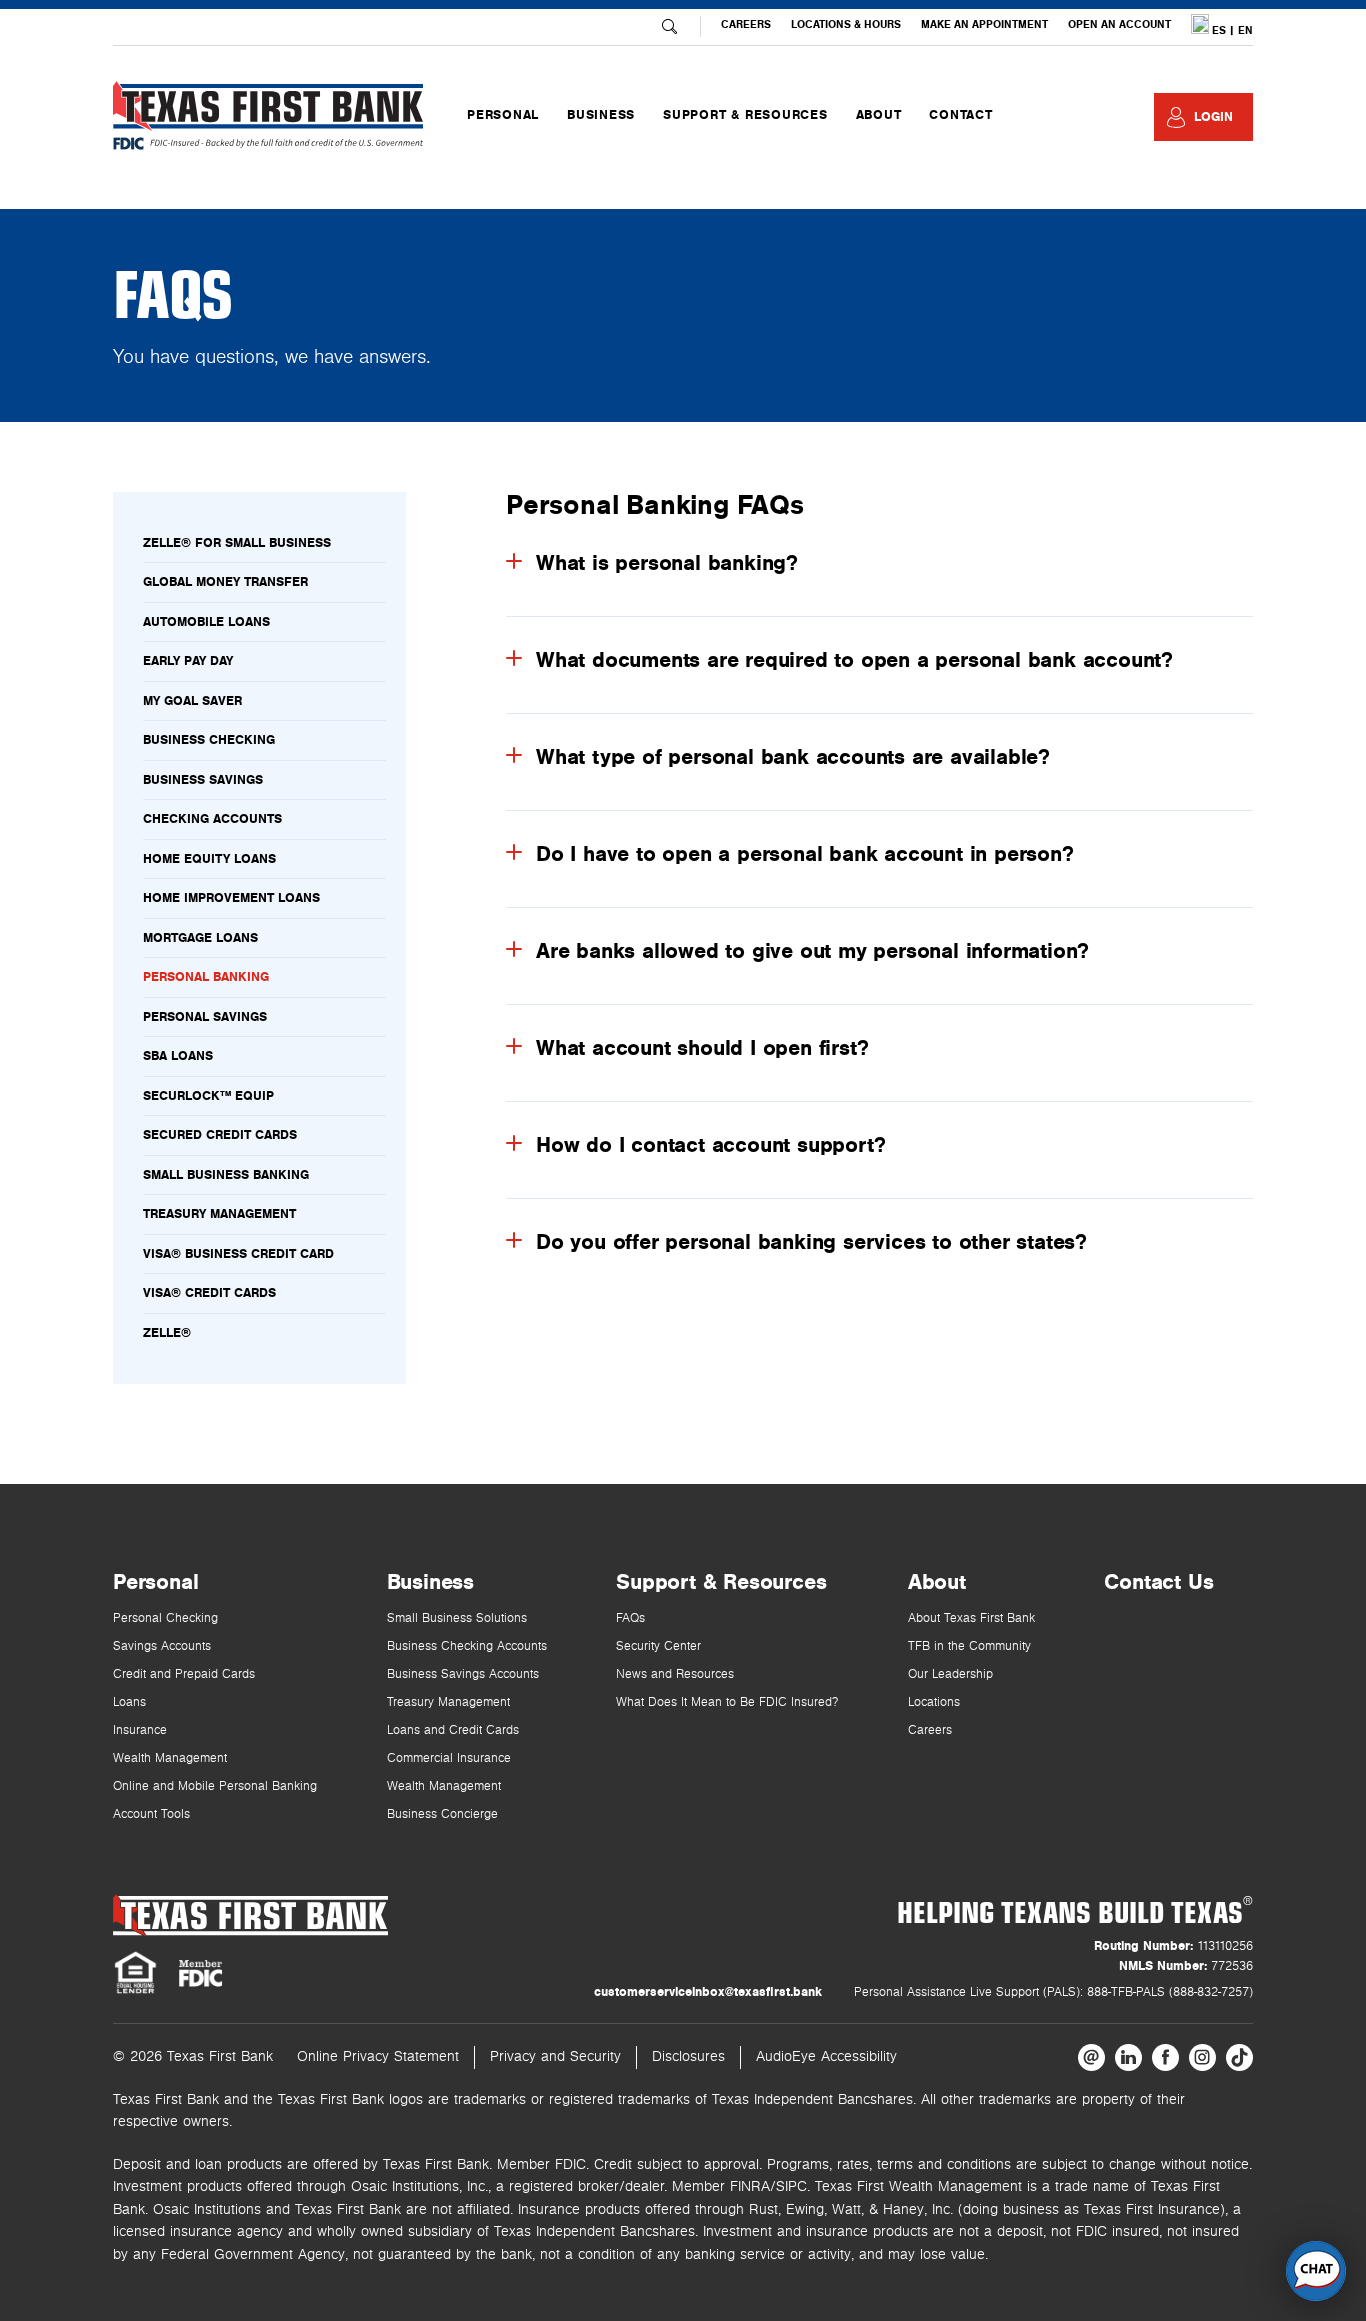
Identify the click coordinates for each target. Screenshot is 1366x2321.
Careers (746, 24)
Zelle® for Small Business (237, 543)
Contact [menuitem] (960, 115)
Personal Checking (165, 1618)
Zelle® (167, 1333)
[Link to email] (1091, 2057)
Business (430, 1582)
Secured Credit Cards (220, 1135)
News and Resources (675, 1674)
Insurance (140, 1730)
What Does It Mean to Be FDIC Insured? (727, 1702)
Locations (934, 1702)
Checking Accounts (212, 819)
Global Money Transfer (225, 582)
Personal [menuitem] (503, 115)
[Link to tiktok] (1239, 2057)
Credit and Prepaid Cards (184, 1674)
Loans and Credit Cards (453, 1730)
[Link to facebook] (1165, 2057)
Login (1213, 117)
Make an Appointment (984, 24)
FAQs (630, 1618)
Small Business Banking (226, 1175)
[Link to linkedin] (1128, 2057)
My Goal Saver (192, 701)
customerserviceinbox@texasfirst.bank (708, 1992)
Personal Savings (205, 1017)
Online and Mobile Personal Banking (215, 1786)
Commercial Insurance (449, 1758)
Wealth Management (170, 1758)
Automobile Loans (206, 622)
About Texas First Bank (971, 1618)
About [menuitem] (879, 115)
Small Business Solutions (457, 1618)
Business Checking (209, 740)
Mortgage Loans (200, 938)
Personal (155, 1582)
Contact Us (1158, 1582)
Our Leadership (950, 1674)
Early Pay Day (188, 661)
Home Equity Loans (209, 859)
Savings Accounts (162, 1646)
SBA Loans (178, 1056)
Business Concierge (442, 1814)
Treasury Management (219, 1214)
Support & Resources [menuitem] (745, 115)
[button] (1316, 2271)
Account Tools (151, 1814)
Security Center (658, 1646)
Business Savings (203, 780)
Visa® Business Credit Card (238, 1254)
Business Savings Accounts (463, 1674)
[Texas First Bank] (250, 1915)
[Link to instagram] (1202, 2057)
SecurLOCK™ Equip (208, 1096)
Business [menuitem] (601, 115)
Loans (129, 1702)
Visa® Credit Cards (209, 1293)
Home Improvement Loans (231, 898)
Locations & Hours (846, 24)
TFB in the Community (969, 1646)
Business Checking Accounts (467, 1646)
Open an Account (1119, 24)
